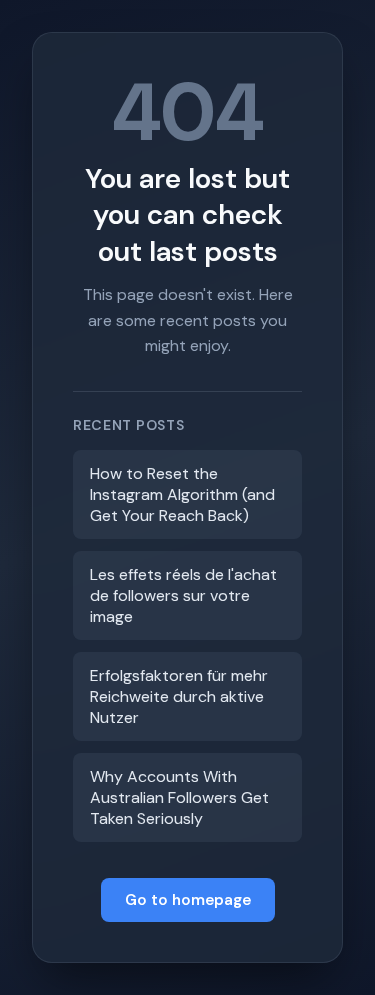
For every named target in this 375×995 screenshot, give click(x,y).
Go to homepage (188, 900)
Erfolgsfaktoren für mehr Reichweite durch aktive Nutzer (179, 696)
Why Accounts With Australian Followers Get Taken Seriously (179, 797)
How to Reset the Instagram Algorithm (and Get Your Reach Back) (182, 494)
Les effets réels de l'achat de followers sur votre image (183, 595)
